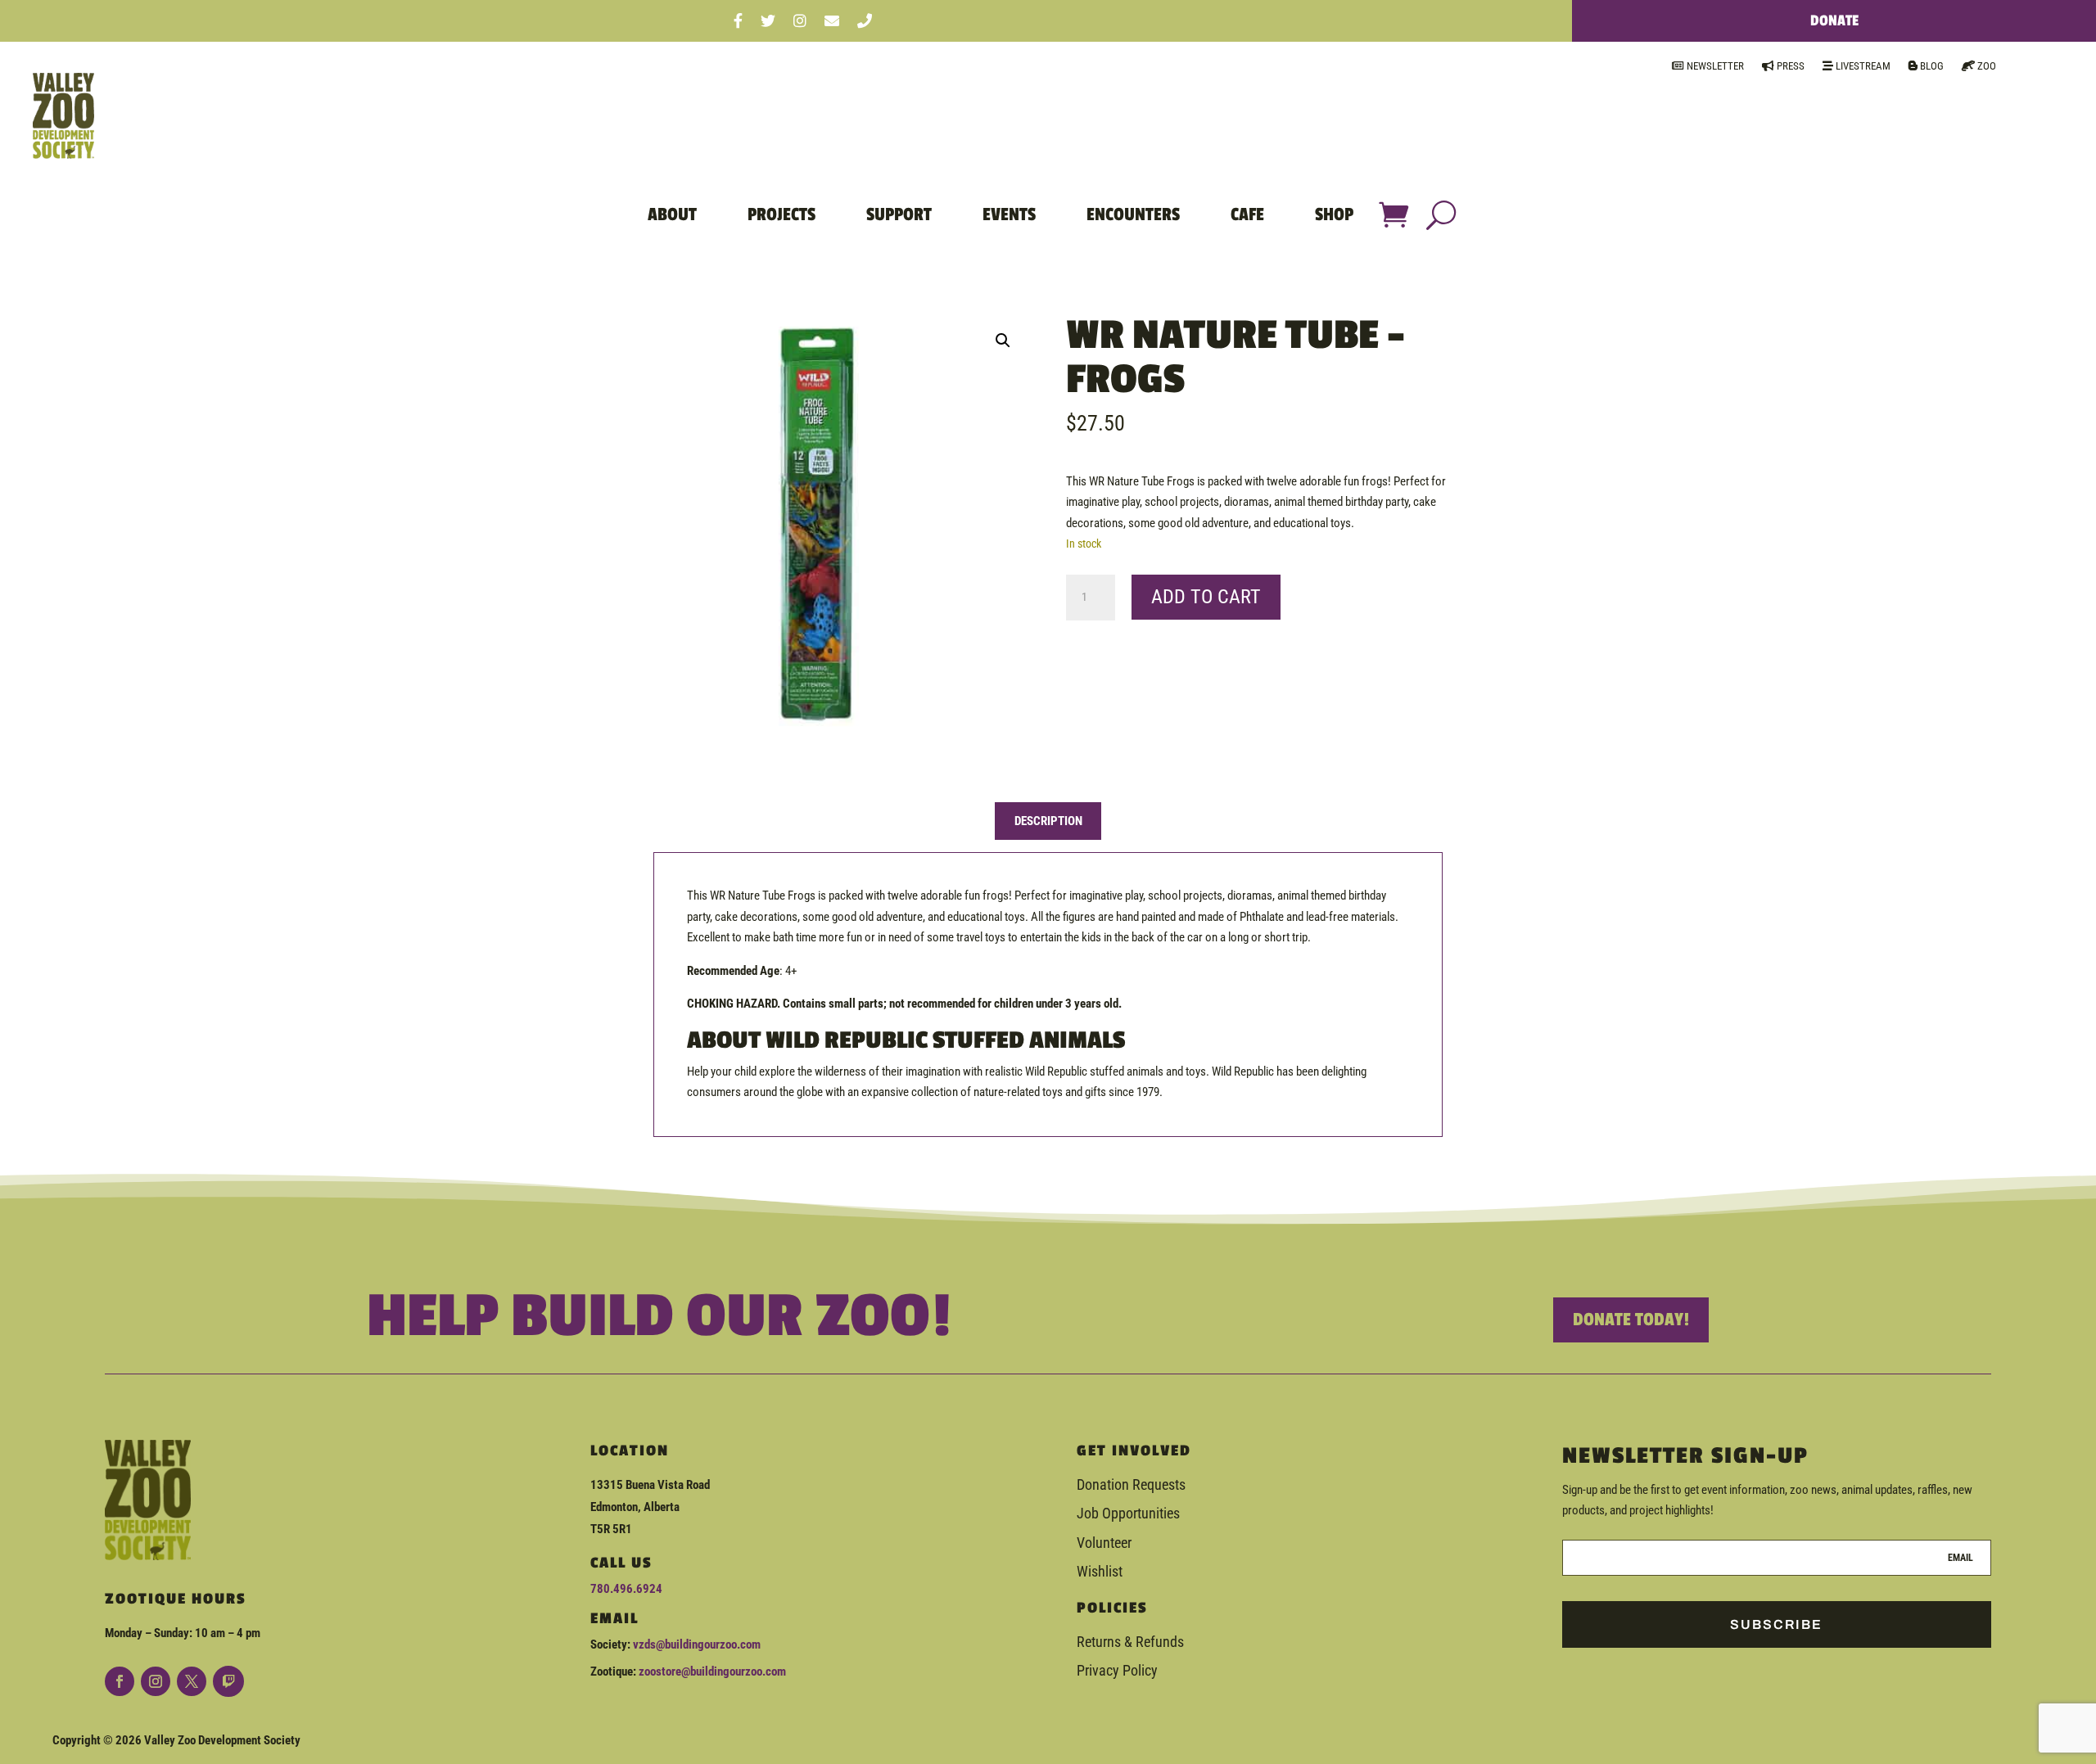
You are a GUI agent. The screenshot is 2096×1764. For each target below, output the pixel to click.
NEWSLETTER (1714, 66)
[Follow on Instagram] (156, 1681)
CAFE (1247, 214)
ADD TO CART (1206, 597)
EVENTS (1009, 214)
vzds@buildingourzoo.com (697, 1644)
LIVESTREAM (1862, 66)
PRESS (1789, 66)
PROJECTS (781, 214)
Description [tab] (1048, 821)
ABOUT (672, 214)
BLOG (1931, 66)
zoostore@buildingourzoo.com (712, 1672)
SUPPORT (899, 214)
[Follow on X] (192, 1681)
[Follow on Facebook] (120, 1681)
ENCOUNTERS (1133, 214)
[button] (1003, 341)
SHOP (1334, 214)
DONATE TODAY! (1631, 1320)
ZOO (1985, 66)
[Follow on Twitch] (228, 1681)
